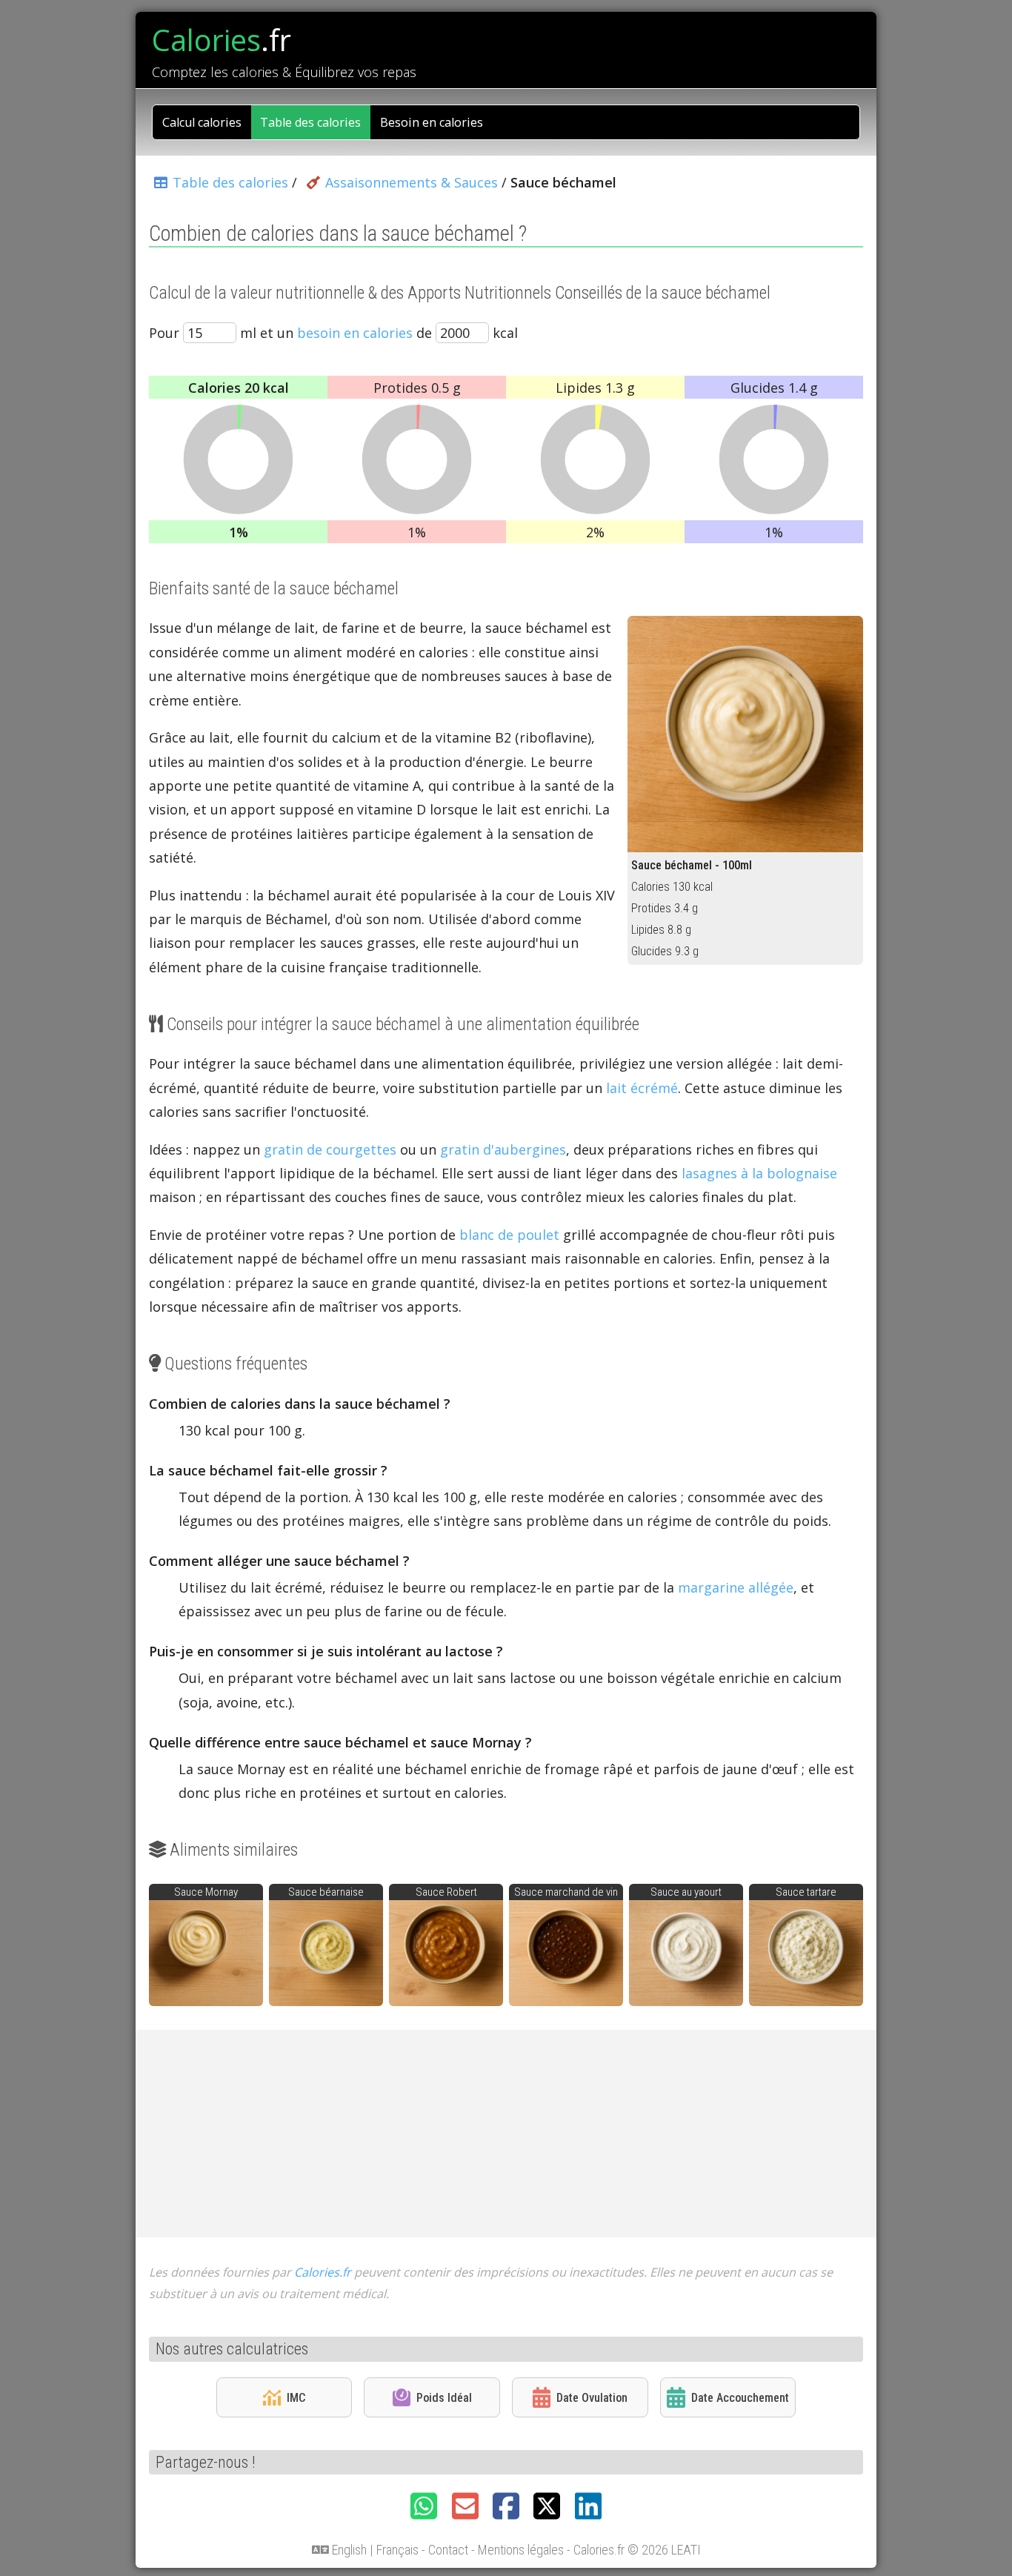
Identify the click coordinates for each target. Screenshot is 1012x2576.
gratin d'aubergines (503, 1149)
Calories (222, 40)
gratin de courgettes (330, 1149)
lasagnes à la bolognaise (759, 1173)
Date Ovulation (592, 2398)
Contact (448, 2550)
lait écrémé (642, 1088)
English (349, 2550)
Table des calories (310, 122)
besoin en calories (355, 333)
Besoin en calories (432, 122)
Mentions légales (521, 2550)
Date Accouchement (740, 2398)
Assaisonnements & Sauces (411, 182)
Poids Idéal (444, 2398)
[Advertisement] (506, 2134)
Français (397, 2550)
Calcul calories (202, 122)
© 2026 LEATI (664, 2550)
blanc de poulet (509, 1235)
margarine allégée (736, 1587)
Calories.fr (323, 2272)
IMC (296, 2398)
